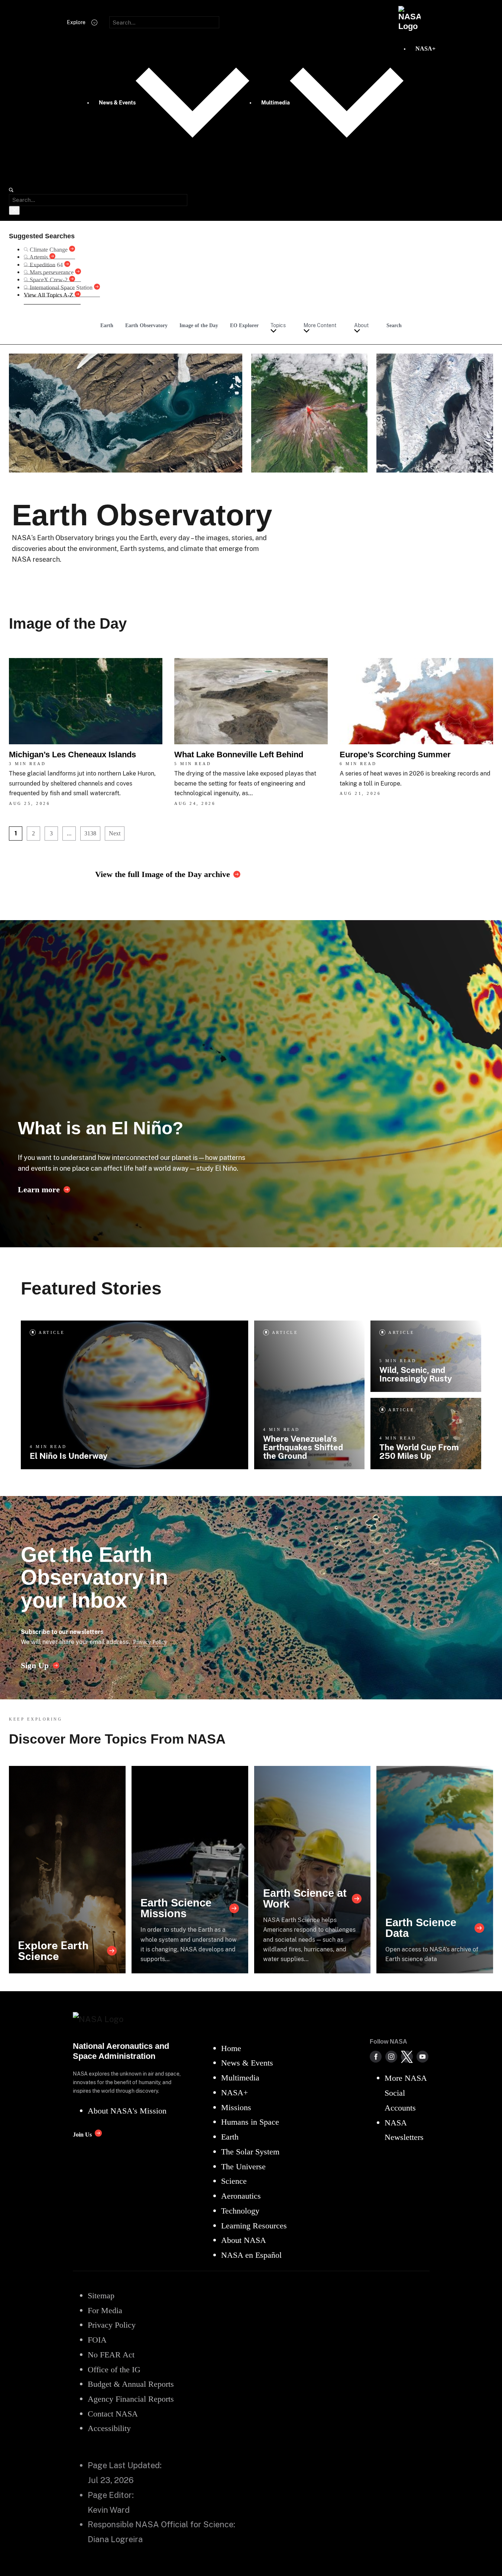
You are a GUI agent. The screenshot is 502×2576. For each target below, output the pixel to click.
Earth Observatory (146, 325)
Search (394, 325)
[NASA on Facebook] (376, 2057)
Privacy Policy (150, 1642)
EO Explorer (244, 325)
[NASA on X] (407, 2057)
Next (115, 833)
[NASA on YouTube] (422, 2057)
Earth (107, 325)
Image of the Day (199, 325)
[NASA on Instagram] (391, 2057)
